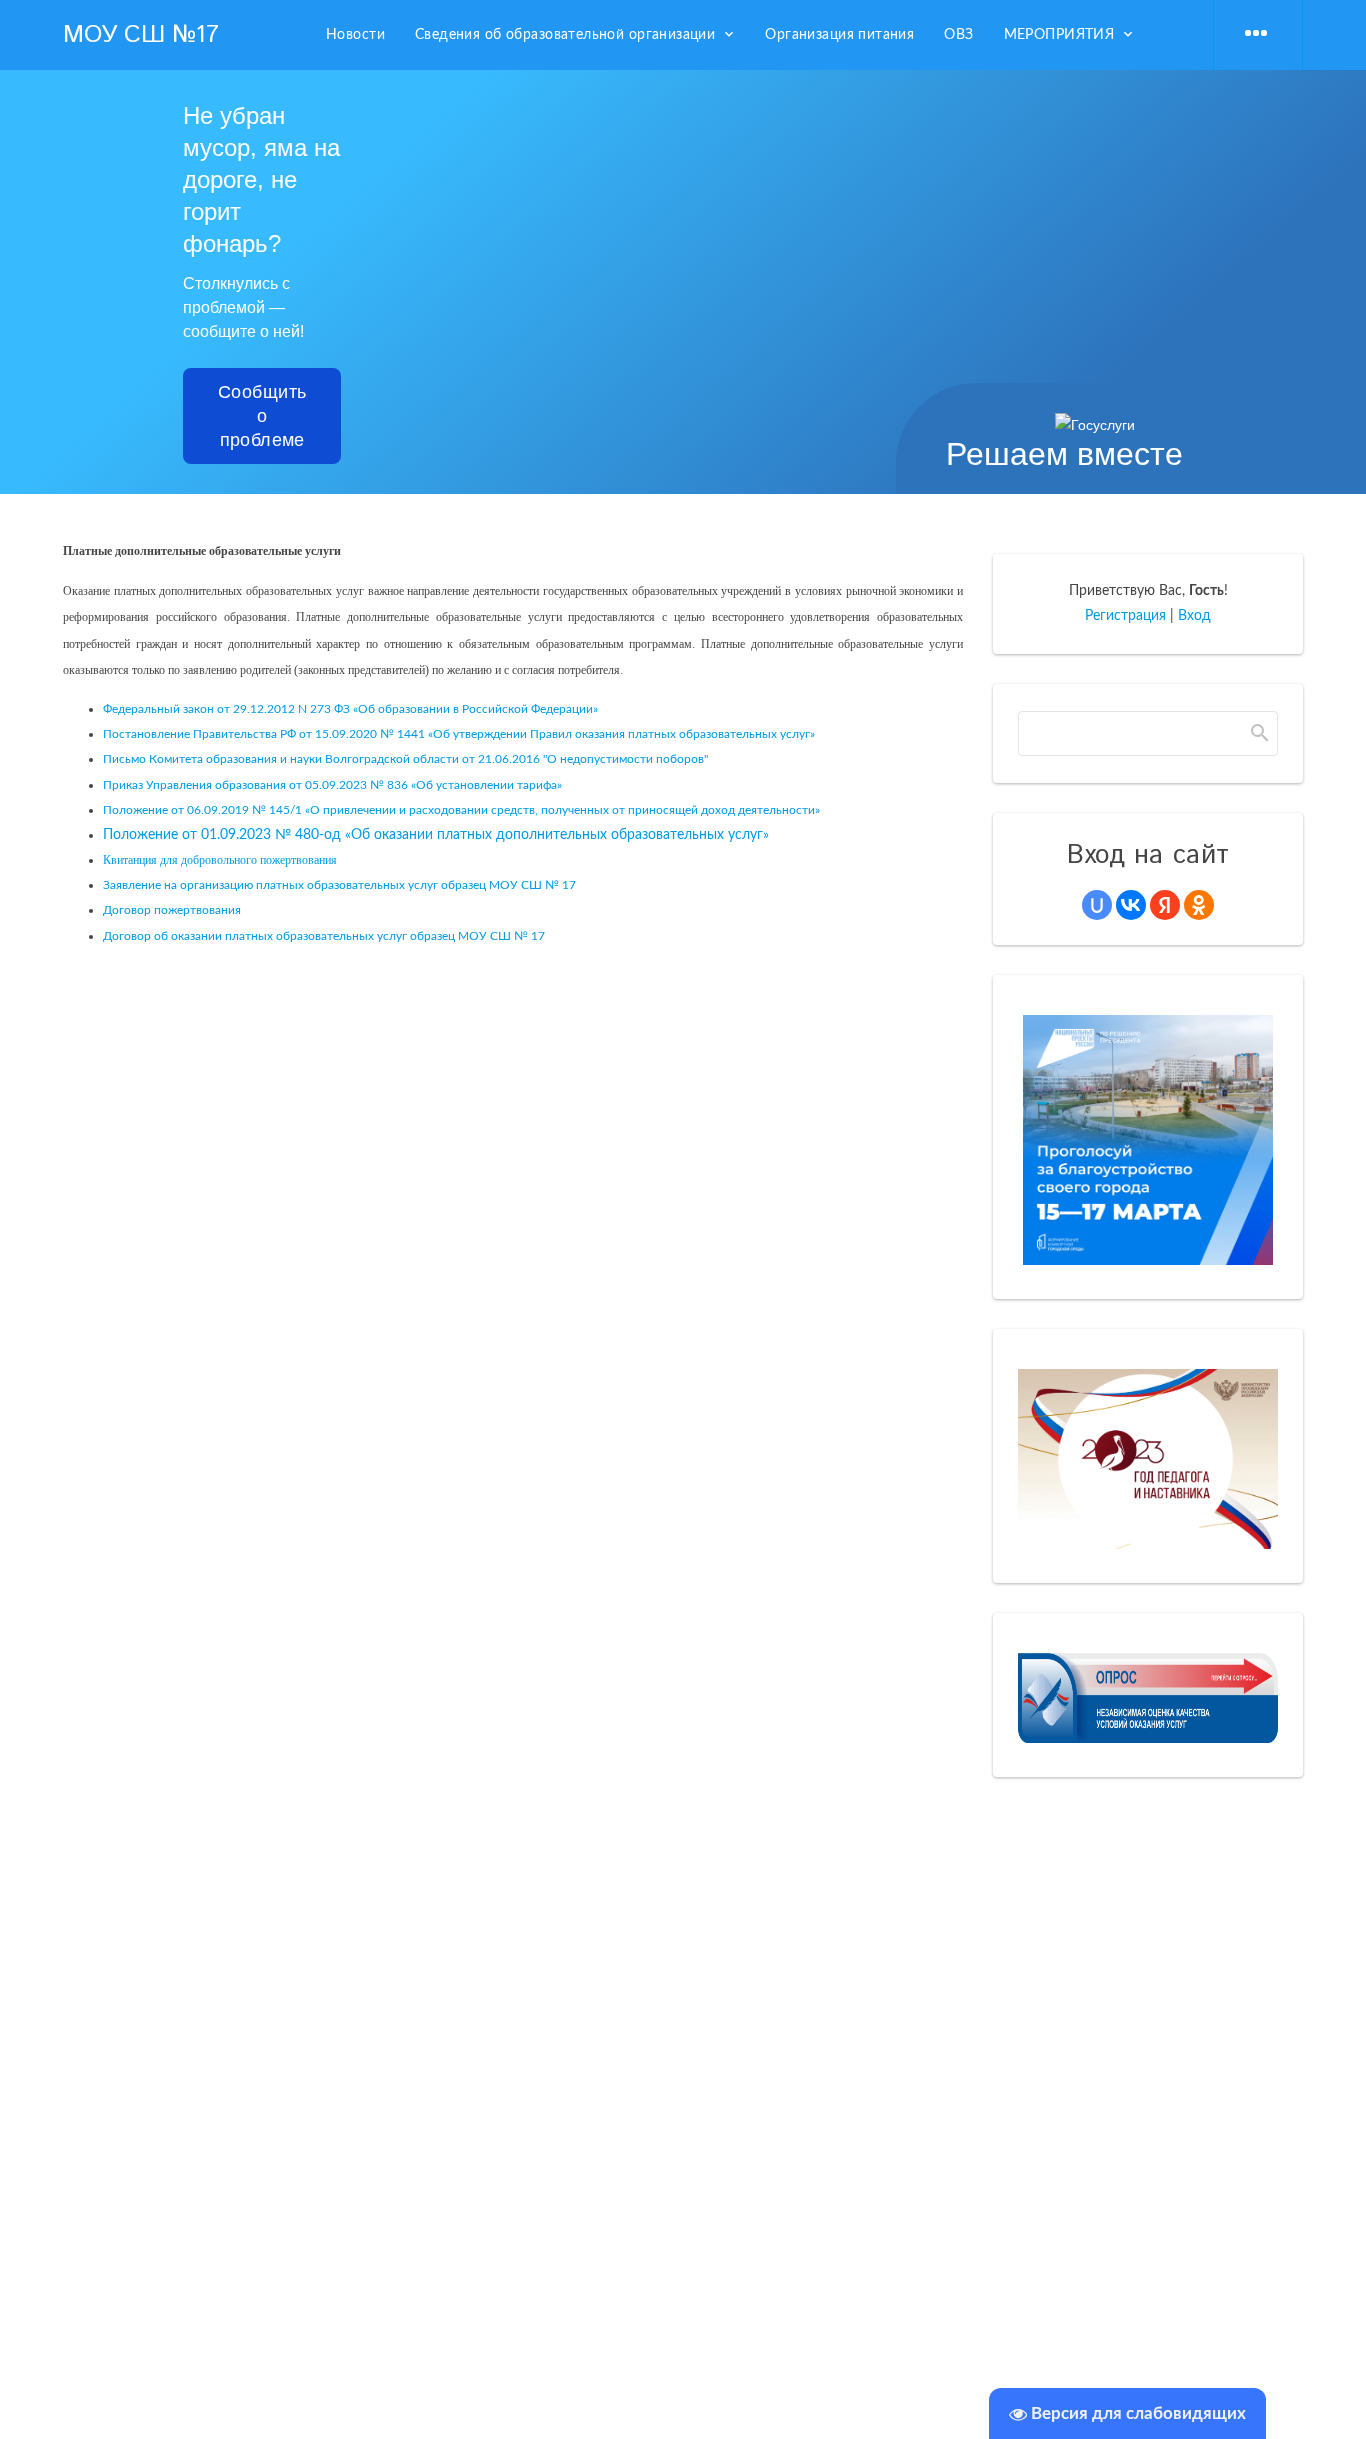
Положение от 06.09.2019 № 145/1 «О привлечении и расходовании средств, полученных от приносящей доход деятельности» (461, 810)
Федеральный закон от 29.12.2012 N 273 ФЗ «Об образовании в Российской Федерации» (350, 709)
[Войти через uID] (1097, 905)
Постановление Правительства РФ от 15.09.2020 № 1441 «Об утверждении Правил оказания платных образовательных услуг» (459, 734)
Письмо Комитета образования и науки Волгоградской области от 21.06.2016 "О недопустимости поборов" (405, 759)
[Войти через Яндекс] (1165, 905)
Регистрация (1125, 616)
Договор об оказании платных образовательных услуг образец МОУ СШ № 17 (324, 936)
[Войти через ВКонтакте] (1131, 905)
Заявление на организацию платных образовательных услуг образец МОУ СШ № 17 (339, 885)
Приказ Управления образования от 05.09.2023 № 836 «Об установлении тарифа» (332, 785)
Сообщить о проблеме (262, 416)
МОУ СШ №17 (140, 35)
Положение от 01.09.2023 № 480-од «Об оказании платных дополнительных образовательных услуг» (436, 835)
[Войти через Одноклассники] (1199, 905)
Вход (1194, 616)
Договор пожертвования (172, 910)
